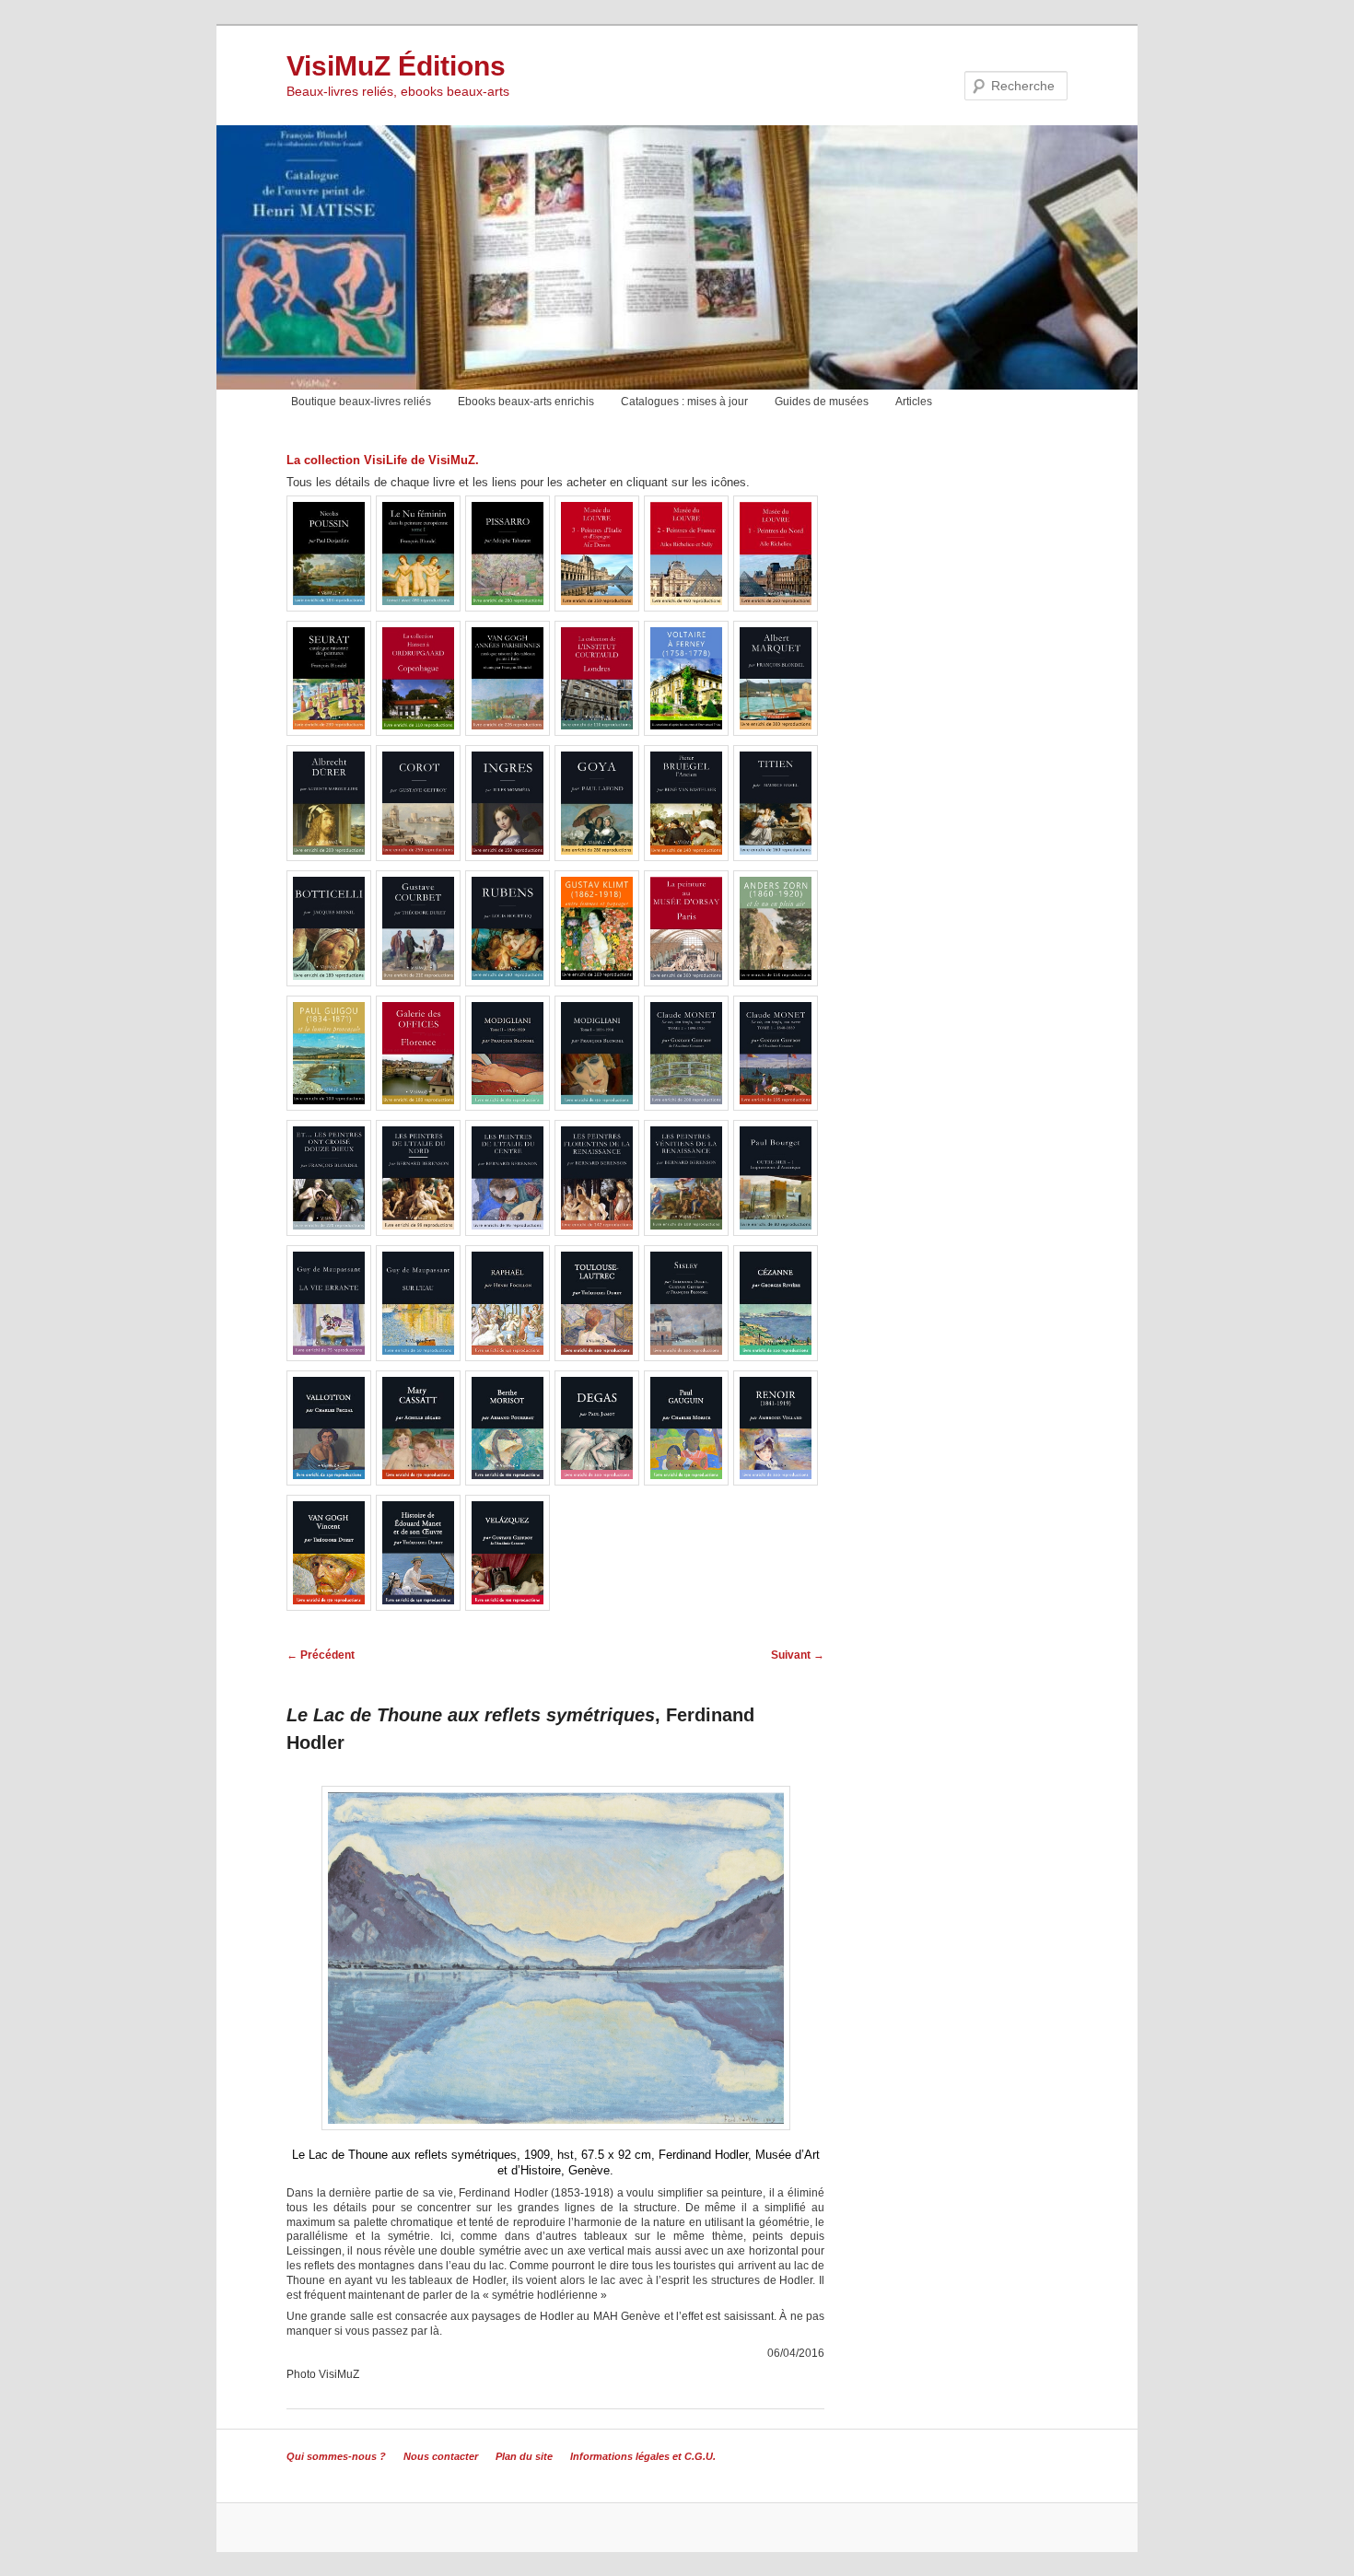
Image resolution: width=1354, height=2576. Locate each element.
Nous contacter (441, 2456)
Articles (914, 402)
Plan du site (524, 2456)
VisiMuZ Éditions (396, 66)
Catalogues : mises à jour (684, 402)
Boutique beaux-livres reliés (361, 402)
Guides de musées (822, 402)
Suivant (798, 1655)
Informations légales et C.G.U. (643, 2456)
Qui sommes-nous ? (336, 2456)
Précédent (321, 1655)
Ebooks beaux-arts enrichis (526, 402)
